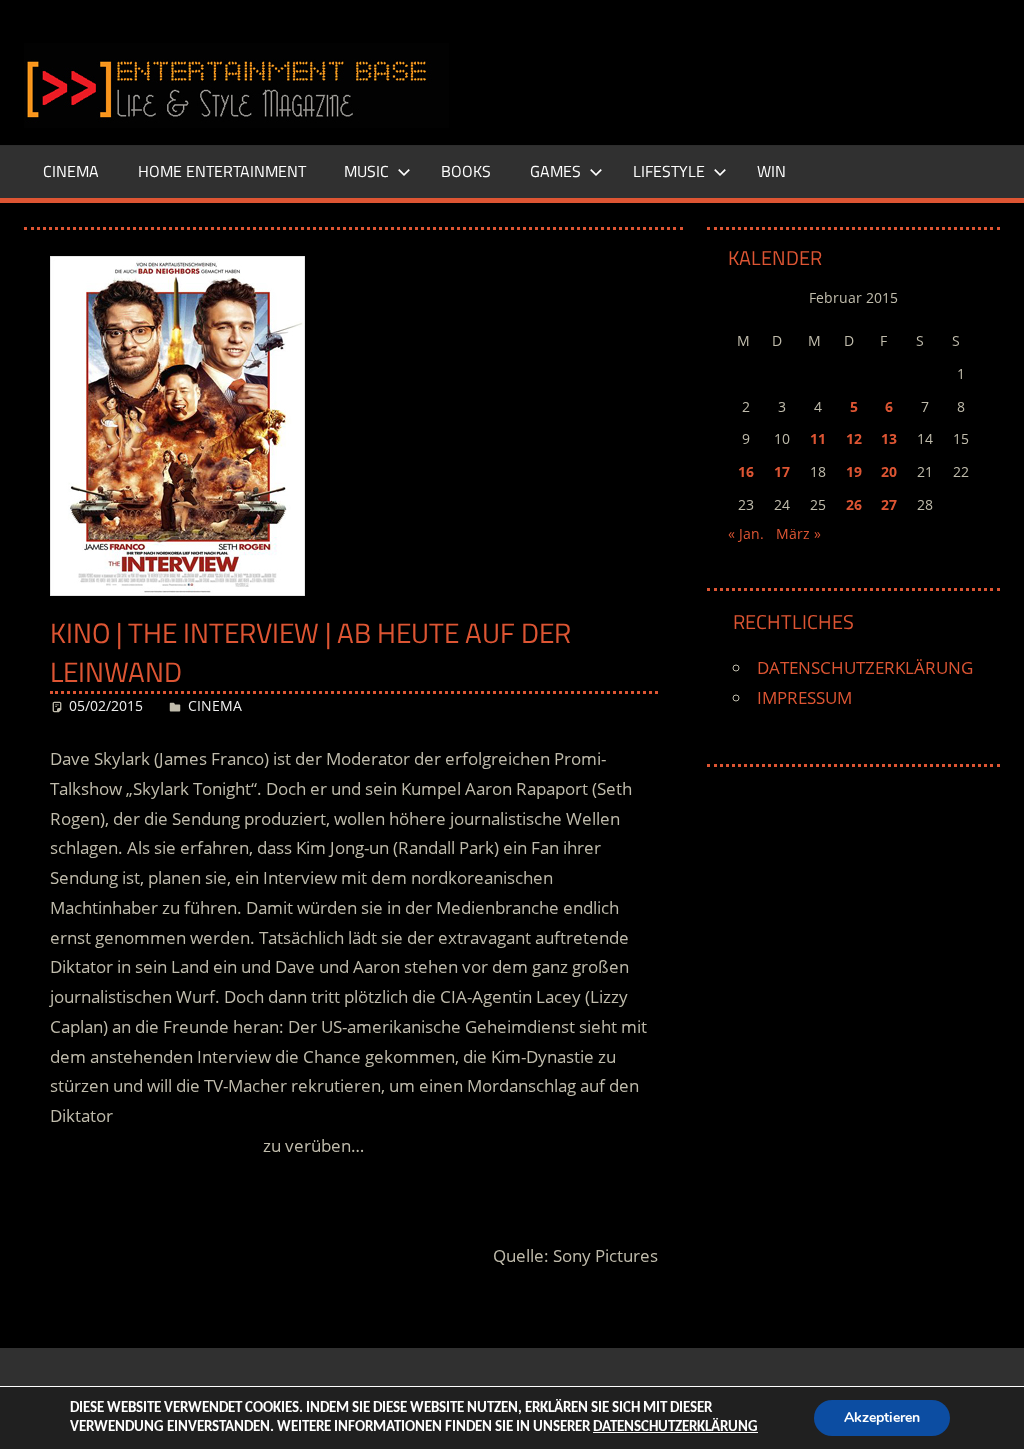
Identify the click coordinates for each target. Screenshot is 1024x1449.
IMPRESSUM (804, 697)
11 (818, 438)
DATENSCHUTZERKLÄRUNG (865, 667)
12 (854, 438)
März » (798, 533)
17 (782, 471)
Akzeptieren (882, 1417)
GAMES (555, 171)
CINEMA (71, 171)
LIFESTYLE (669, 171)
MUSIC (366, 171)
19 (854, 471)
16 (746, 471)
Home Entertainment (222, 171)
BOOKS (466, 171)
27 (889, 504)
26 (854, 504)
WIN (771, 171)
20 (889, 471)
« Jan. (746, 533)
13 (889, 438)
